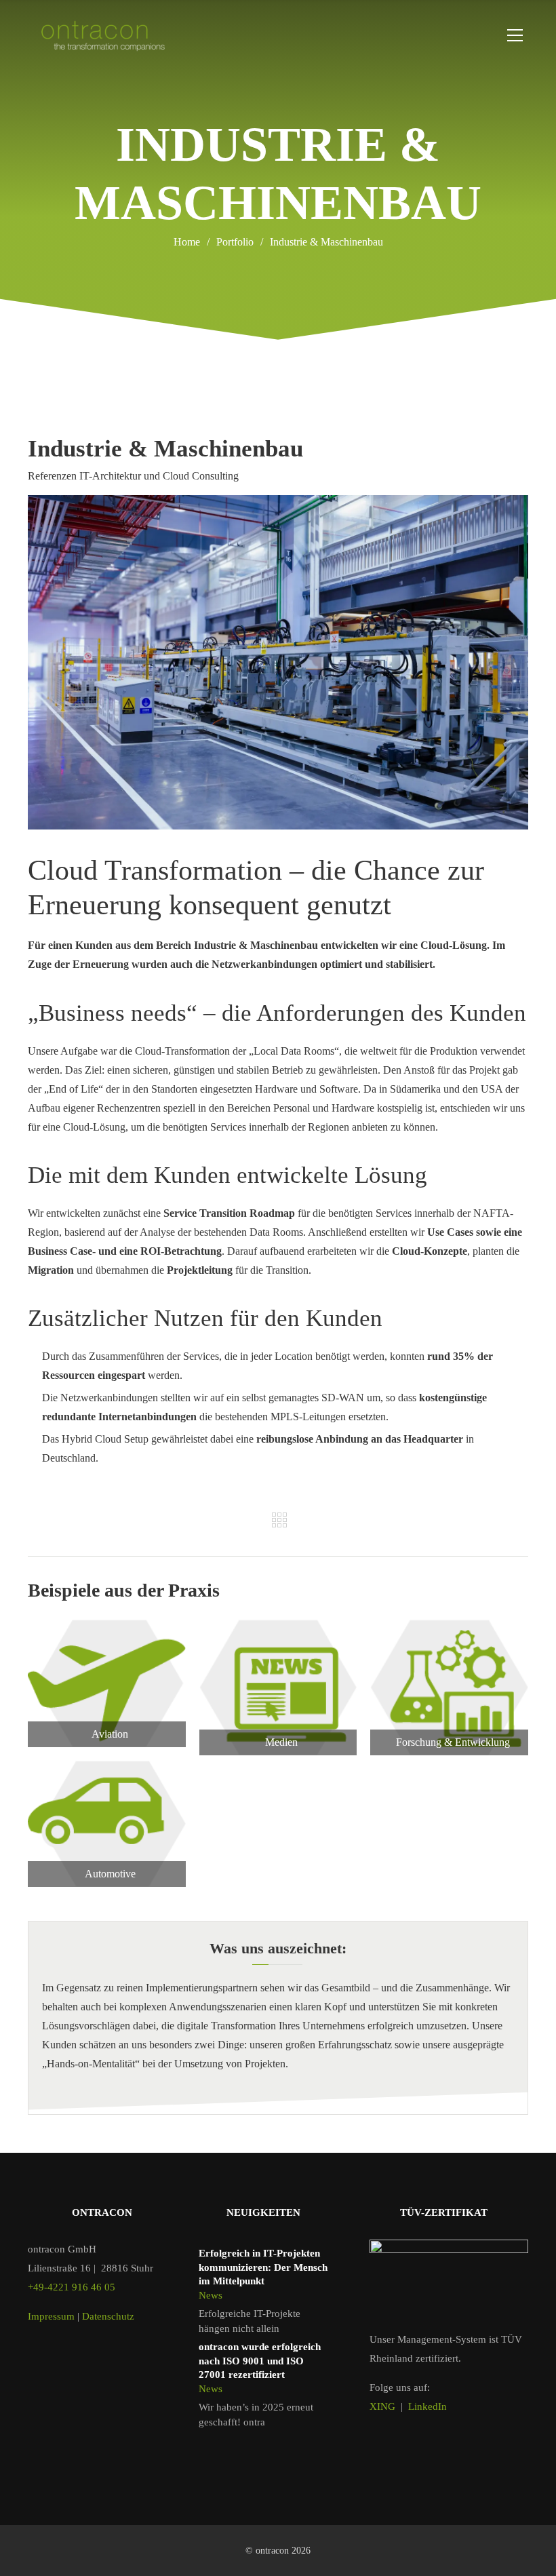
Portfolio (240, 242)
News (211, 2295)
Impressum (51, 2316)
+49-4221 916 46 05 (72, 2287)
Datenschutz (108, 2316)
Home (187, 242)
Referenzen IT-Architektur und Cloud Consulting (133, 476)
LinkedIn (428, 2406)
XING (382, 2406)
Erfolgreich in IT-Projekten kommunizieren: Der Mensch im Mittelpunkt (263, 2267)
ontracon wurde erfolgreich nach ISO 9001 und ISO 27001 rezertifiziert (260, 2361)
